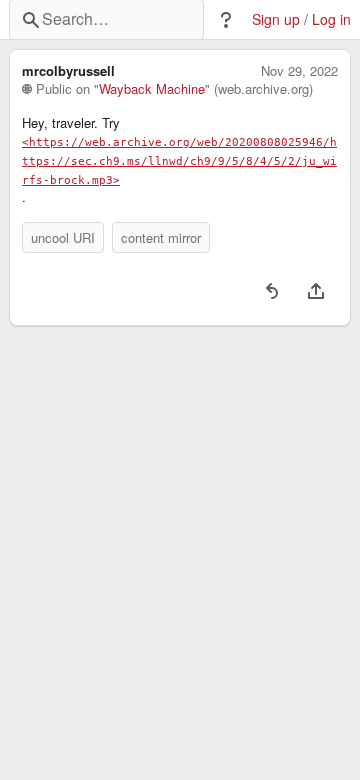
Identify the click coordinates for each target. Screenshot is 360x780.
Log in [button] (331, 19)
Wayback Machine (152, 89)
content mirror (161, 237)
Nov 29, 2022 (299, 71)
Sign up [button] (276, 19)
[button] (226, 20)
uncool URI (63, 237)
